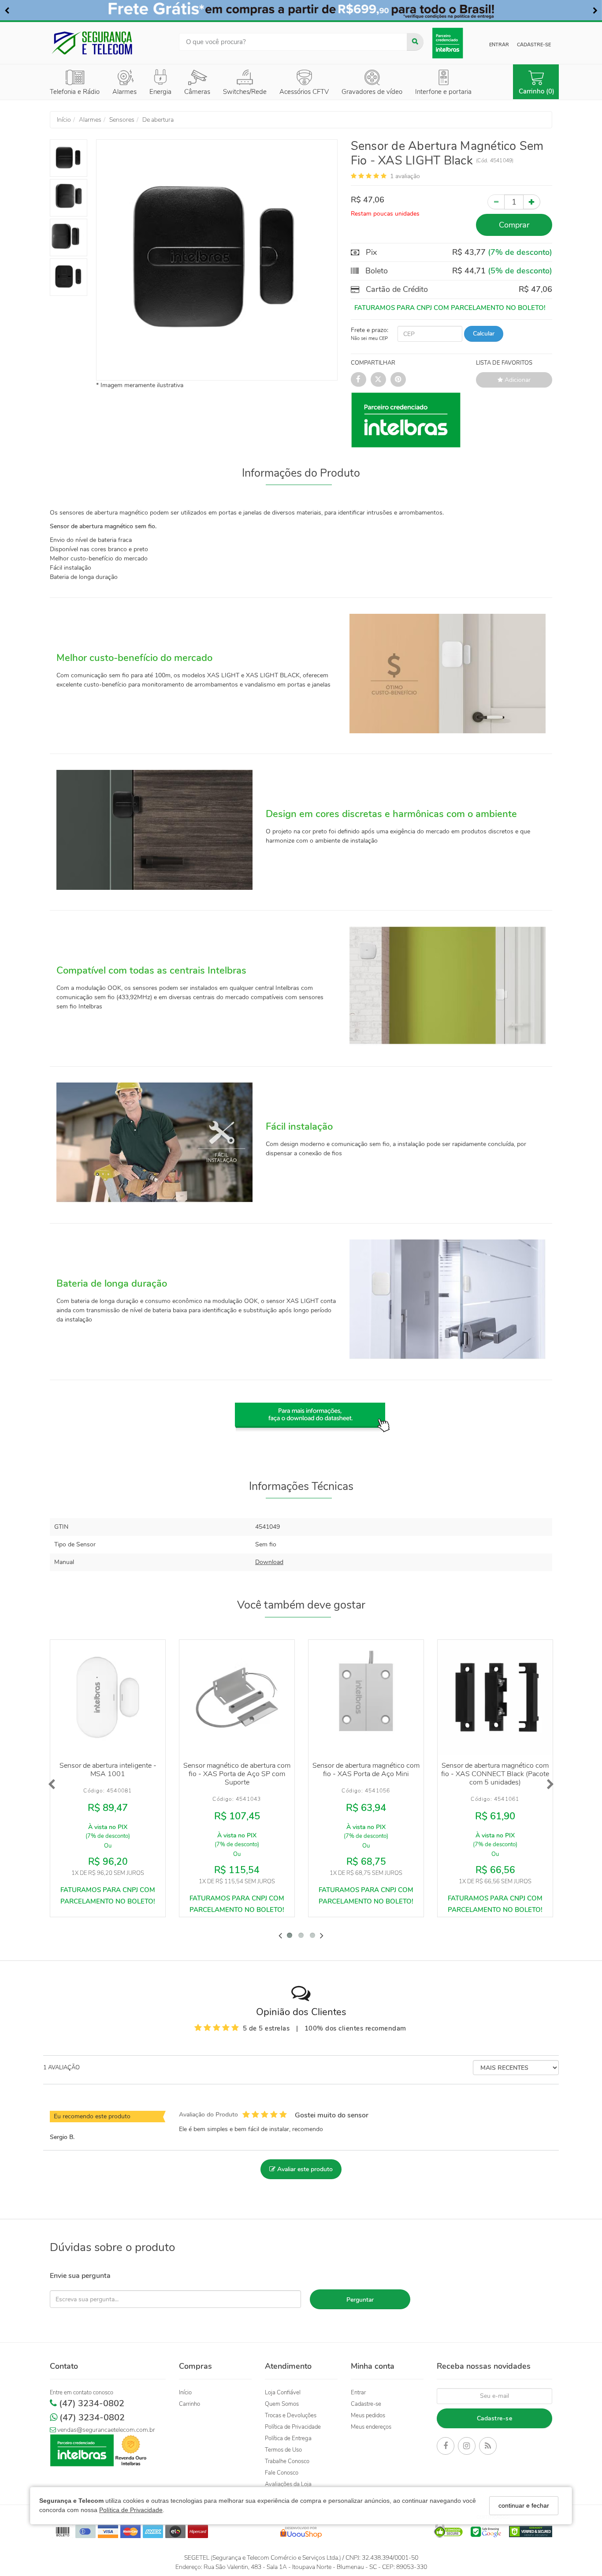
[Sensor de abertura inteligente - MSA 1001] (108, 1697)
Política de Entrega (288, 2438)
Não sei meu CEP (369, 338)
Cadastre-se (534, 45)
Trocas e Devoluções (291, 2415)
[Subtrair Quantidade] (496, 202)
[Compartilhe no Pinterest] (398, 379)
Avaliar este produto (304, 2169)
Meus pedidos (368, 2415)
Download (269, 1562)
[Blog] (488, 2447)
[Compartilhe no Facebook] (359, 379)
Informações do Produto (301, 473)
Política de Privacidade (131, 2510)
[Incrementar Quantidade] (532, 202)
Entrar (499, 45)
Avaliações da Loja (288, 2484)
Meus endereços (371, 2427)
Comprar (514, 225)
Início (185, 2393)
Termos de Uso (283, 2450)
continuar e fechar (524, 2505)
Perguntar (360, 2300)
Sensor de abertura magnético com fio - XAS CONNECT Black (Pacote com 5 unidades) (495, 1774)
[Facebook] (446, 2447)
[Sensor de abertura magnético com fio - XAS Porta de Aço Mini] (366, 1697)
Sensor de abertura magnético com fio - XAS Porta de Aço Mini (366, 1770)
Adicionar (517, 380)
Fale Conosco (282, 2473)
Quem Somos (282, 2404)
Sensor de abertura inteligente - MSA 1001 (108, 1770)
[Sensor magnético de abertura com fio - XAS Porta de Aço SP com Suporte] (237, 1697)
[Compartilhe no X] (378, 379)
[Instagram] (467, 2447)
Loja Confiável (283, 2393)
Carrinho (190, 2404)
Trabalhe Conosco (287, 2461)
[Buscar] (415, 42)
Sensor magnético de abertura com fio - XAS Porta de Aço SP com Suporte (237, 1774)
